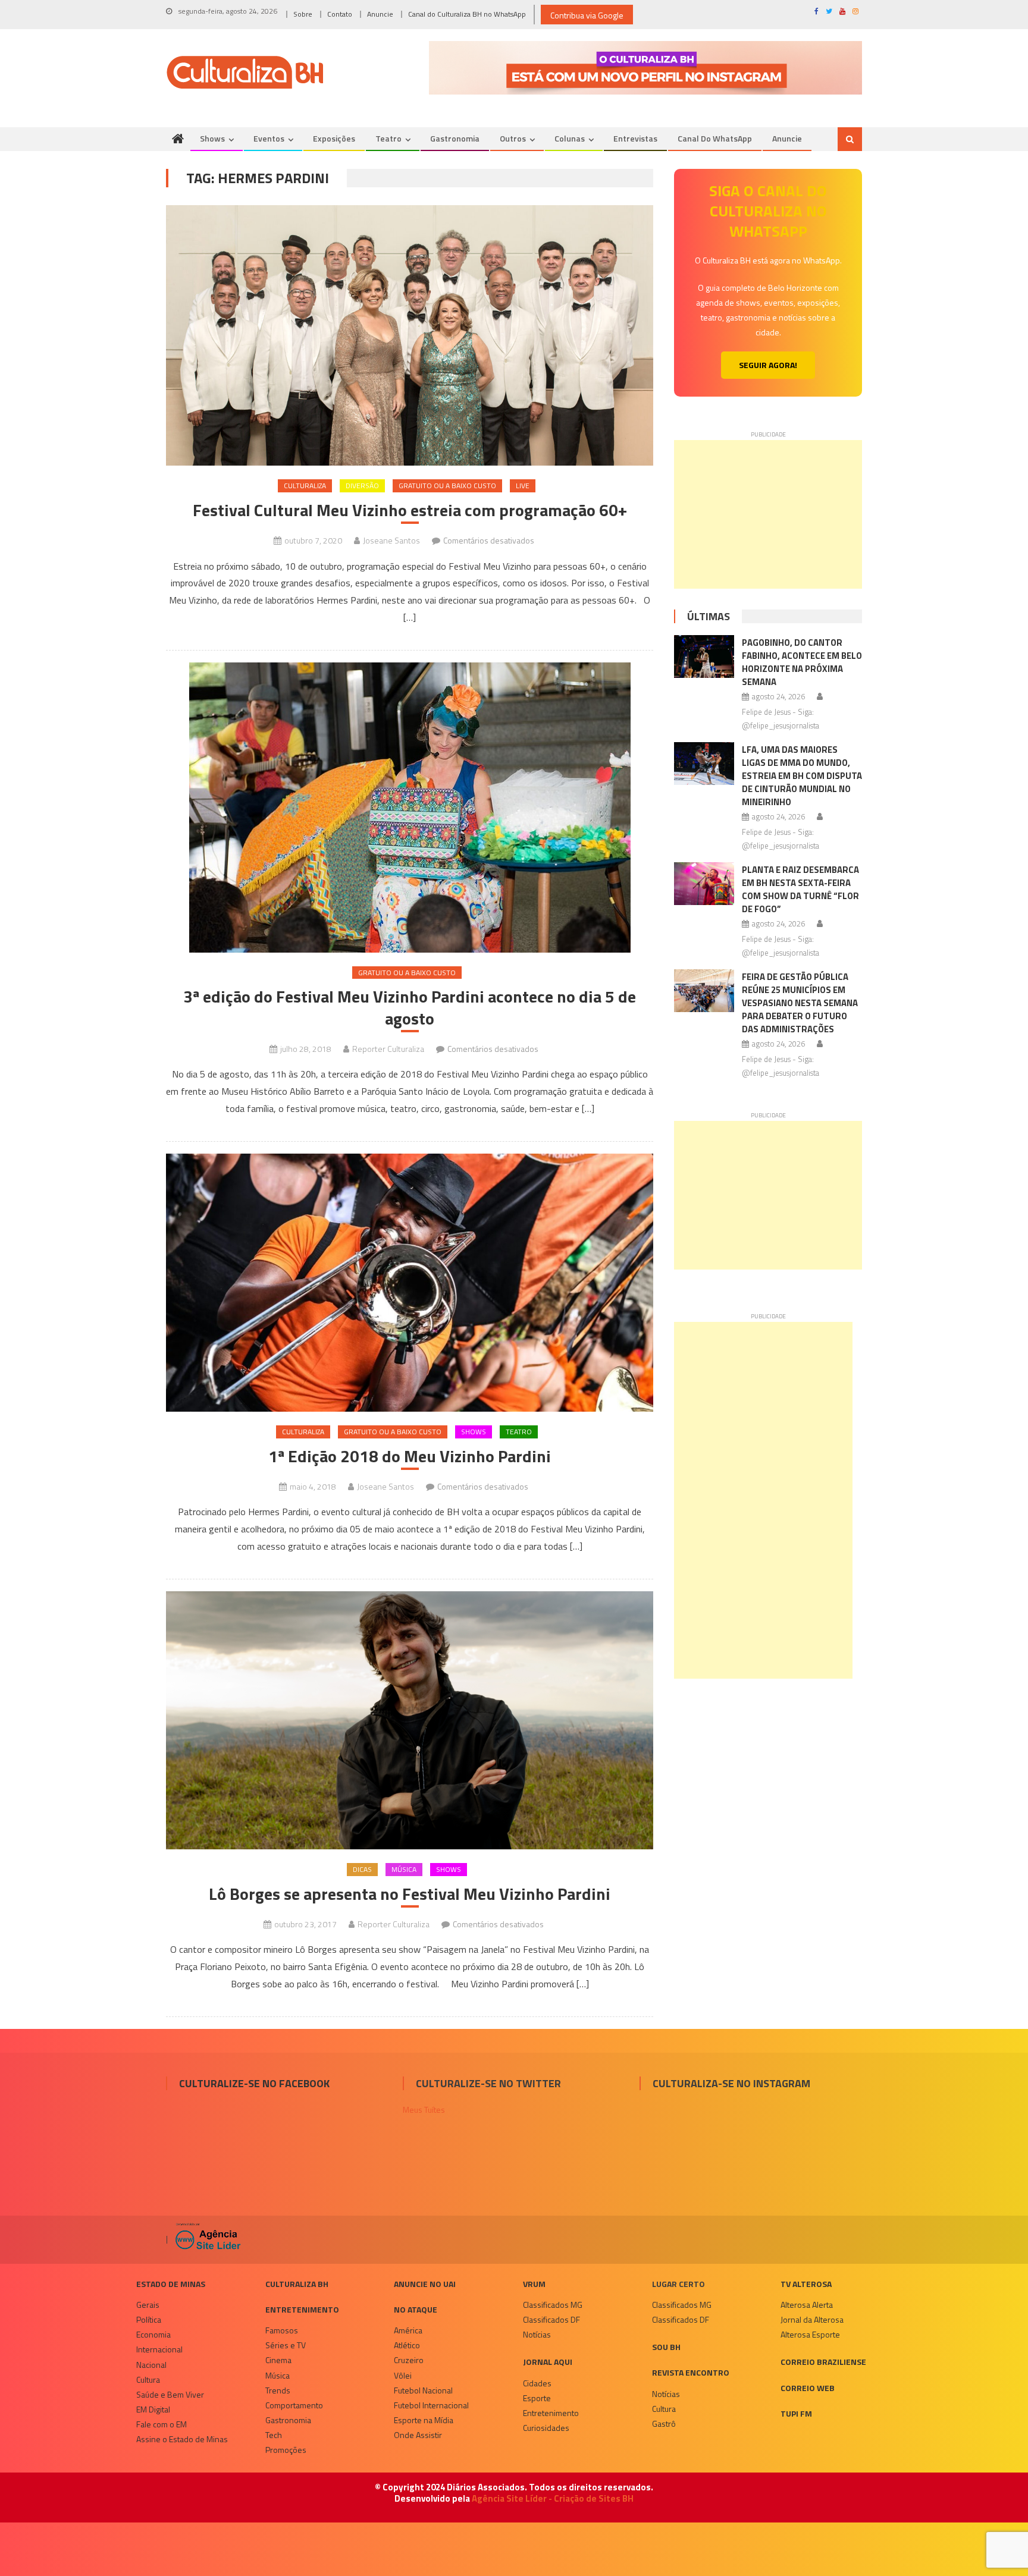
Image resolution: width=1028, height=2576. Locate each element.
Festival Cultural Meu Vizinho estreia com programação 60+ (410, 510)
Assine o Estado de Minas (182, 2439)
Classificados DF (551, 2319)
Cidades (537, 2383)
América (408, 2330)
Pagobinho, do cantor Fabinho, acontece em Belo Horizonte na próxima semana (802, 662)
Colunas (570, 138)
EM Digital (153, 2409)
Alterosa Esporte (810, 2334)
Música (404, 1869)
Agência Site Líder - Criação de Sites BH (553, 2498)
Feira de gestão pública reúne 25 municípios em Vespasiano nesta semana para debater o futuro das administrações (800, 1003)
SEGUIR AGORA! (768, 365)
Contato (340, 14)
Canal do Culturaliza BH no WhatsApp (467, 14)
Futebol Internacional (431, 2405)
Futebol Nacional (423, 2390)
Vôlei (403, 2375)
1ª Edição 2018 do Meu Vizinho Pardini (410, 1456)
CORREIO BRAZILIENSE (823, 2362)
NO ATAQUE (416, 2309)
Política (149, 2319)
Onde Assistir (418, 2435)
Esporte (537, 2398)
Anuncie (380, 14)
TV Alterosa (806, 2284)
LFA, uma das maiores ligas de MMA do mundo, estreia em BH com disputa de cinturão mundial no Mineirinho (802, 776)
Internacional (159, 2349)
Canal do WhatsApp (715, 138)
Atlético (407, 2345)
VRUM (534, 2284)
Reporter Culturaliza (388, 1049)
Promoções (286, 2450)
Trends (278, 2390)
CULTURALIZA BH (297, 2284)
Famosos (282, 2330)
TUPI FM (796, 2413)
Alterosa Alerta (807, 2305)
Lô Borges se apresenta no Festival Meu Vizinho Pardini (410, 1894)
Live (523, 486)
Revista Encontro (691, 2372)
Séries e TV (286, 2345)
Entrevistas (635, 138)
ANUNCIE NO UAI (425, 2284)
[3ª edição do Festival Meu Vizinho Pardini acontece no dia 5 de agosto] (410, 808)
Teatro (388, 138)
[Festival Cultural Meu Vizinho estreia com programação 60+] (410, 335)
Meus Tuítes (424, 2110)
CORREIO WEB (808, 2388)
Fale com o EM (162, 2424)
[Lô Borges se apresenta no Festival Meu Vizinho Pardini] (410, 1721)
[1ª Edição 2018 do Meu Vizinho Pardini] (410, 1283)
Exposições (334, 138)
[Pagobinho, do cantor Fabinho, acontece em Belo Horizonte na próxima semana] (704, 656)
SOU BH (666, 2347)
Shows (212, 138)
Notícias (537, 2334)
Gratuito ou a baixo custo (447, 486)
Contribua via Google (587, 15)
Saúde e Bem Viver (170, 2394)
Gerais (148, 2305)
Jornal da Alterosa (812, 2319)
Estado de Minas (171, 2284)
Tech (274, 2435)
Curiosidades (546, 2428)
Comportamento (294, 2405)
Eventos (269, 138)
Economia (153, 2334)
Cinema (278, 2360)
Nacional (151, 2365)
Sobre (303, 14)
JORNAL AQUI (548, 2362)
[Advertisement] (768, 514)
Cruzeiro (409, 2360)
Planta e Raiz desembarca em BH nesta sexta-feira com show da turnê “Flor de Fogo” (800, 889)
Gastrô (664, 2423)
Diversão (362, 486)
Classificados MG (553, 2305)
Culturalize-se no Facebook (254, 2083)
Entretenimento (302, 2309)
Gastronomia (455, 138)
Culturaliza (305, 486)
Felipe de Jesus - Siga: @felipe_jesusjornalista (781, 719)
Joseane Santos (391, 540)
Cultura (148, 2379)
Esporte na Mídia (424, 2420)
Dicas (362, 1869)
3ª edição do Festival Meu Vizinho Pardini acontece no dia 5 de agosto (410, 1008)
